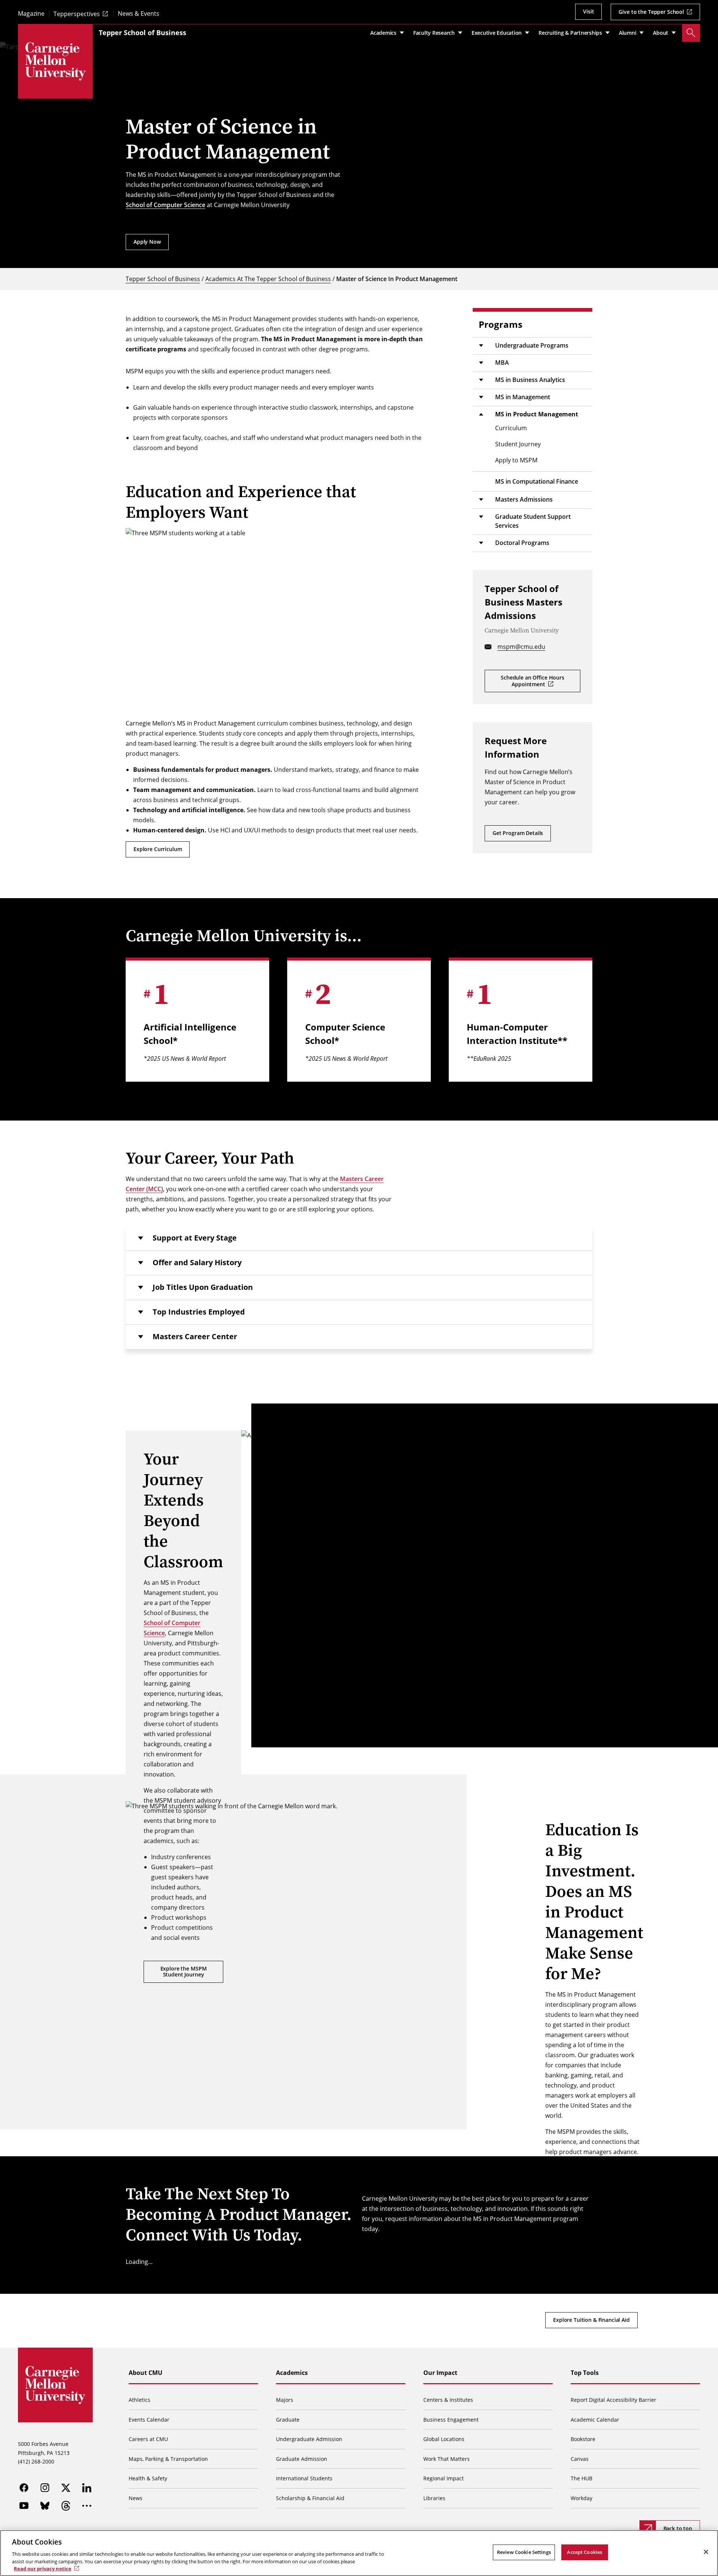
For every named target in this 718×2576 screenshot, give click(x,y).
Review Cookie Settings (524, 2552)
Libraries (434, 2498)
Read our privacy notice (43, 2568)
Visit (588, 11)
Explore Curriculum (158, 849)
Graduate (288, 2420)
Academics (292, 2373)
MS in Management (523, 397)
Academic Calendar (595, 2420)
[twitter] (66, 2488)
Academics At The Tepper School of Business (268, 279)
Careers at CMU (148, 2439)
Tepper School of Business (142, 33)
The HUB (582, 2478)
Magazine (31, 14)
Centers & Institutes (448, 2400)
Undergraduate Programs (532, 345)
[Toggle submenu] (481, 346)
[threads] (66, 2506)
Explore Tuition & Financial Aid (591, 2320)
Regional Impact (444, 2478)
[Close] (706, 2552)
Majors (285, 2400)
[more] (87, 2506)
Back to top (678, 2528)
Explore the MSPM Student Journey (184, 1972)
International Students (304, 2478)
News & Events (139, 14)
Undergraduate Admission (309, 2439)
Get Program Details (518, 833)
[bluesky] (45, 2506)
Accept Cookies (584, 2552)
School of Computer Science (165, 205)
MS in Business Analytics (530, 380)
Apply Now (147, 242)
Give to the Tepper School (651, 12)
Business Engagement (451, 2420)
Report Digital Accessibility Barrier (613, 2400)
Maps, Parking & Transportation (168, 2459)
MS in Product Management (537, 414)
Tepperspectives (77, 14)
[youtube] (24, 2506)
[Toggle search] (691, 33)
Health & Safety (148, 2478)
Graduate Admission (302, 2459)
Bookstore (583, 2439)
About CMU (145, 2373)
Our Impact (440, 2373)
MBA (502, 363)
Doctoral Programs (522, 543)
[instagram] (45, 2488)
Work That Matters (447, 2459)
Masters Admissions (524, 499)
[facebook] (24, 2488)
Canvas (580, 2459)
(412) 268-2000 (36, 2461)
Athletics (139, 2400)
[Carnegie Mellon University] (55, 61)
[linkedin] (87, 2488)
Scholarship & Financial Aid (310, 2498)
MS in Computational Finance (537, 481)
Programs (501, 324)
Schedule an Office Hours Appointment (533, 681)
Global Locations (444, 2439)
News (136, 2498)
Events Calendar (149, 2420)
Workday (582, 2498)
